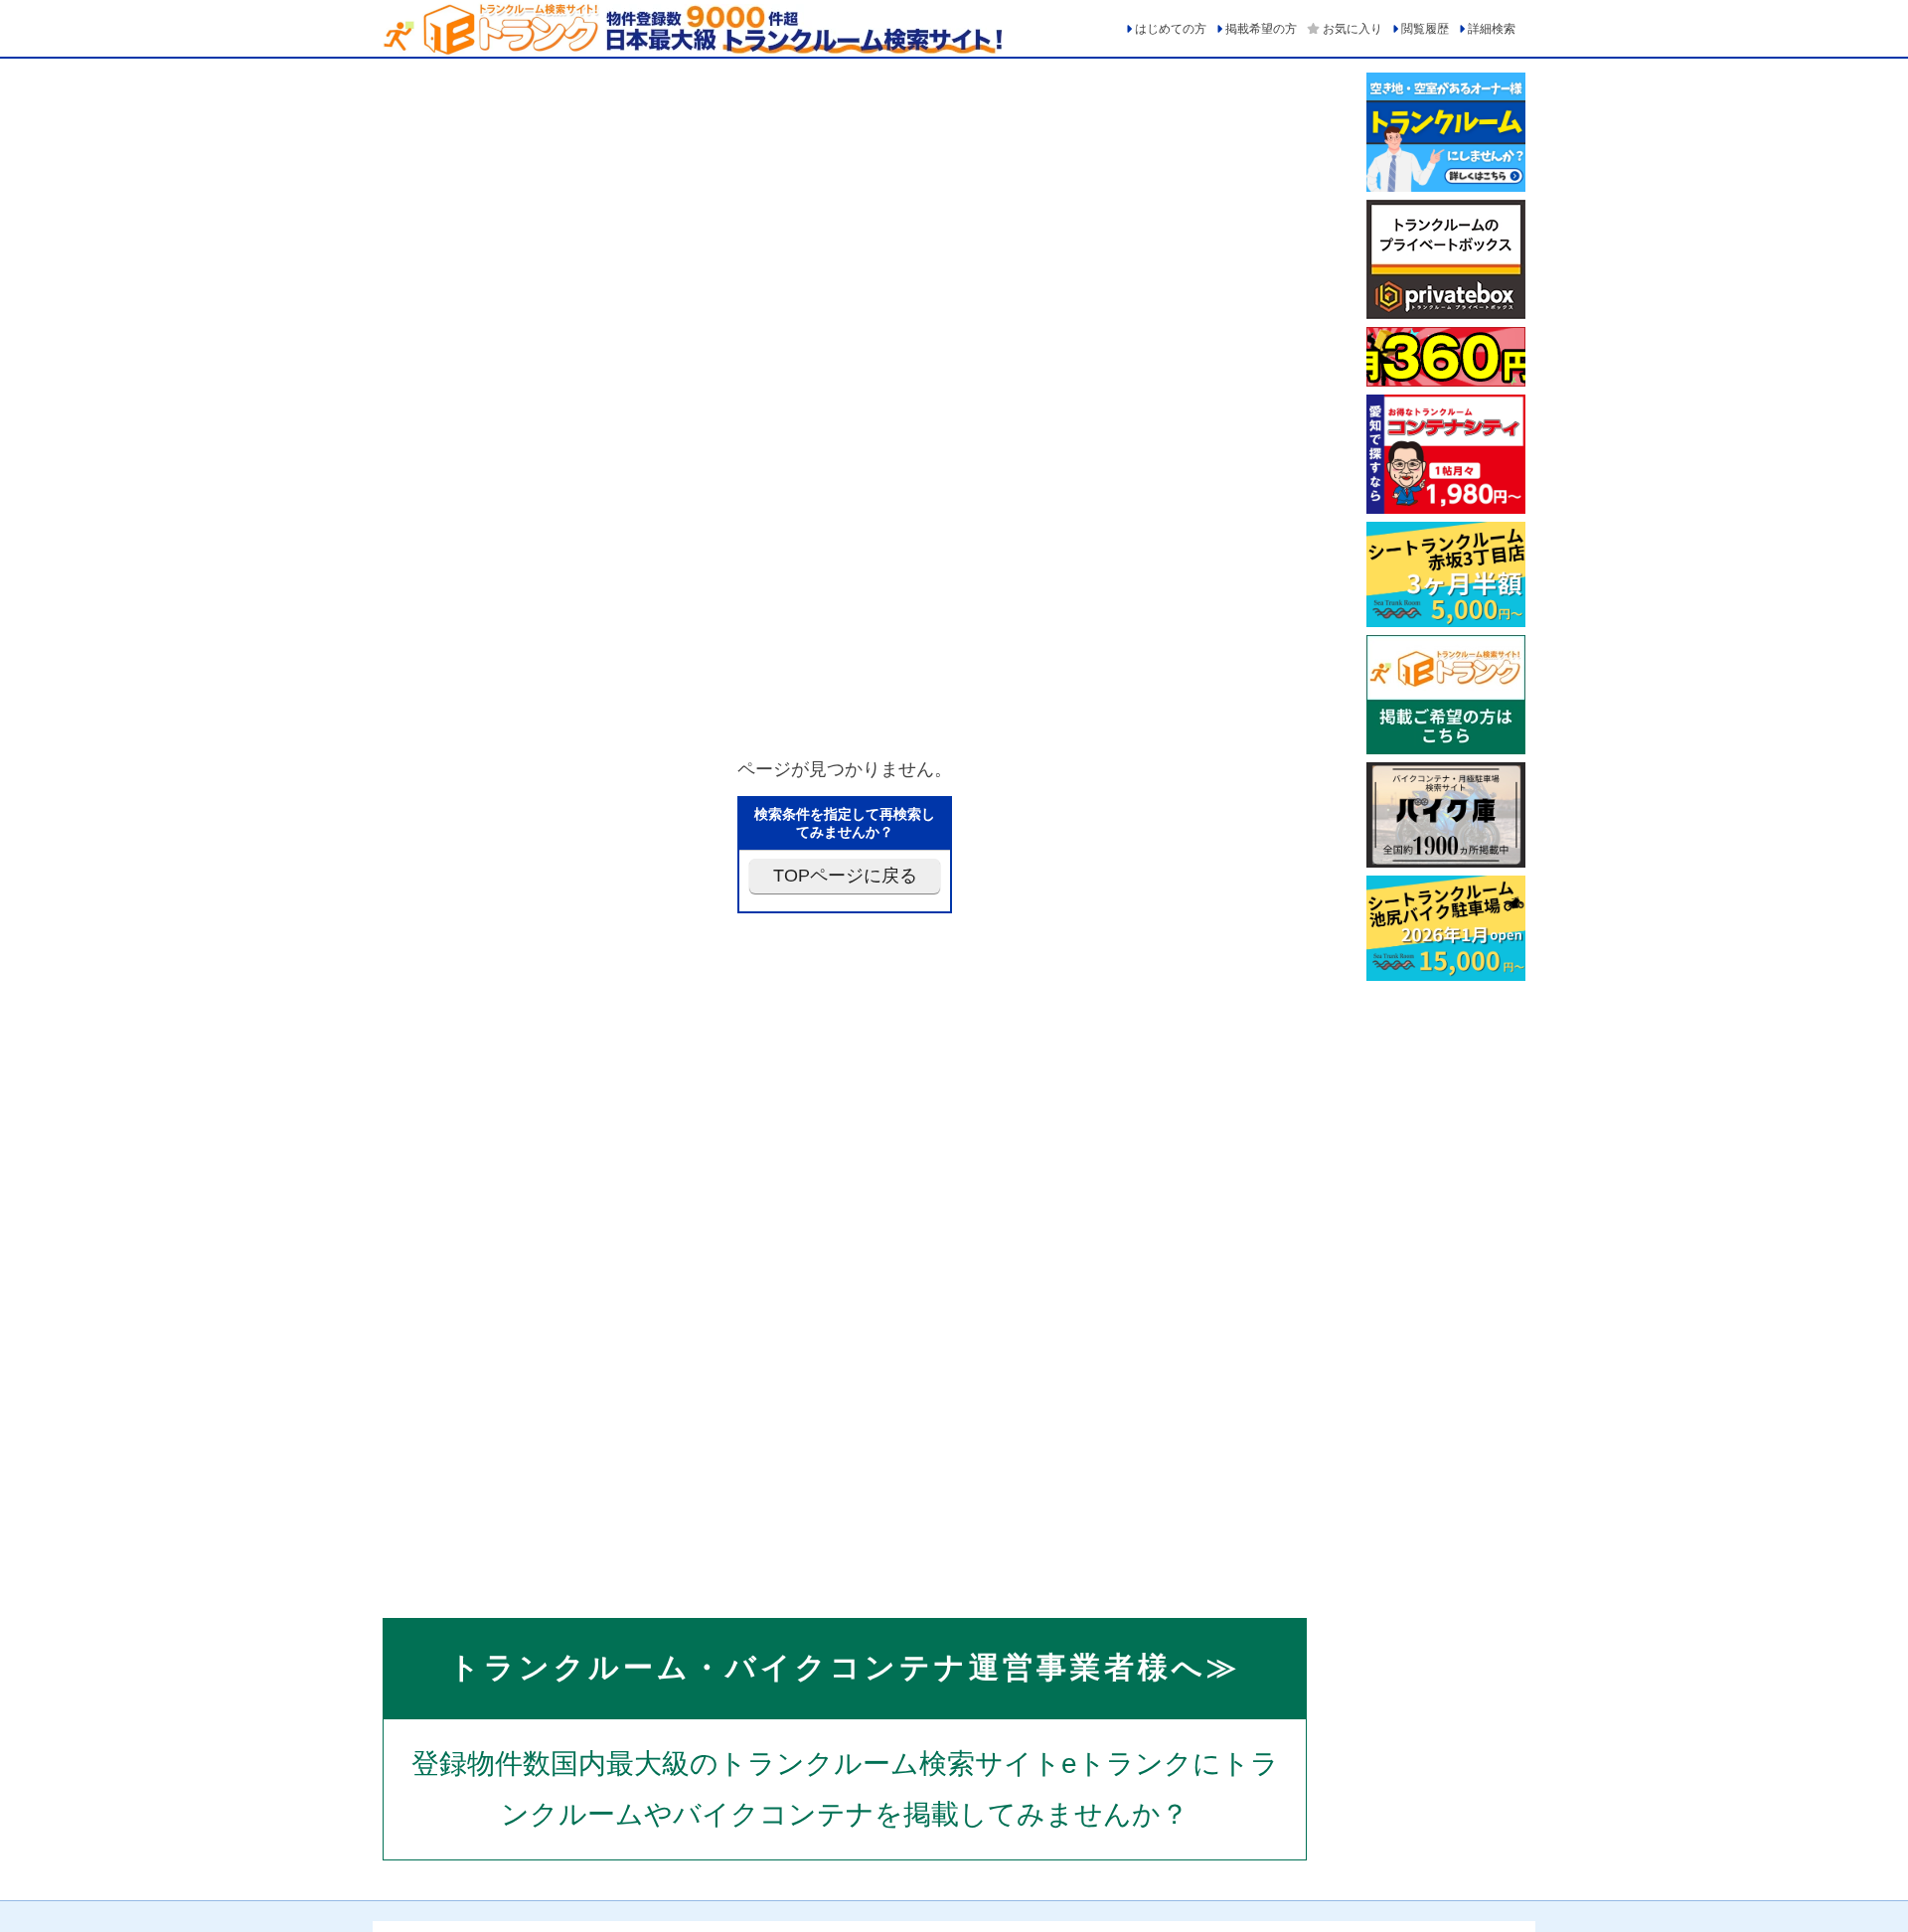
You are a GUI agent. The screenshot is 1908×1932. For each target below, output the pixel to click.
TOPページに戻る (845, 876)
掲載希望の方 (1261, 29)
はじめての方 (1171, 29)
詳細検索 (1492, 29)
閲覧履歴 (1425, 29)
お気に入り (1352, 29)
